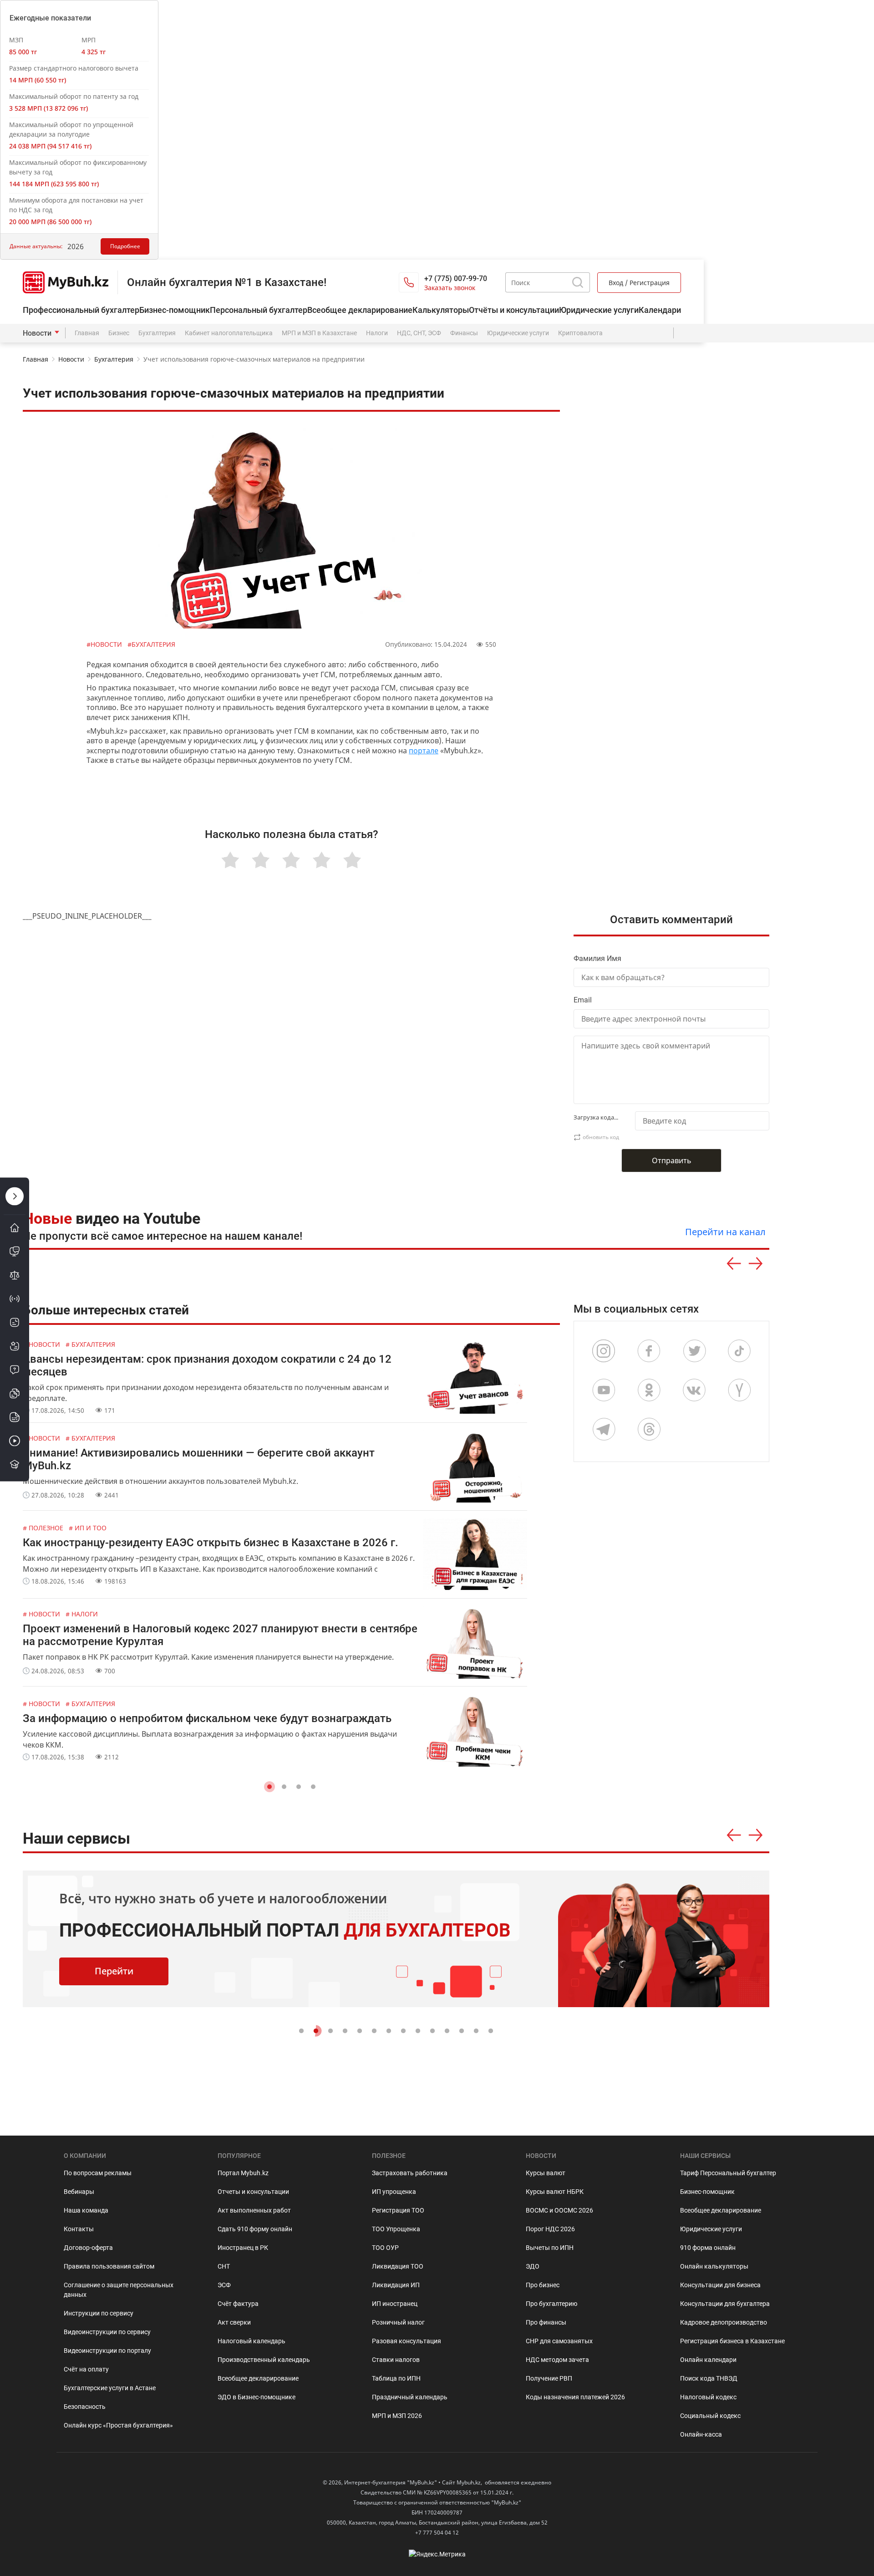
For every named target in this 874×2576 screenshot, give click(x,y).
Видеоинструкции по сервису (107, 2332)
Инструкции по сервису (99, 2313)
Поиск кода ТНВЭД (709, 2378)
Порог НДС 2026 (550, 2229)
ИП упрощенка (394, 2192)
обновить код (601, 1137)
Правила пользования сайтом (109, 2266)
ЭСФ (224, 2285)
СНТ (224, 2266)
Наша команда (86, 2210)
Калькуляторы (441, 310)
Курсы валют (546, 2173)
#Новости (105, 644)
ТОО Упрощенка (396, 2229)
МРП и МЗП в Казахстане (319, 333)
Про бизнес (543, 2285)
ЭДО (533, 2266)
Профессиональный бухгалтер (81, 310)
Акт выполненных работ (254, 2210)
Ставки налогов (396, 2360)
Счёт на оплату (86, 2369)
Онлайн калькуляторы (714, 2266)
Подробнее (125, 246)
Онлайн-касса (701, 2434)
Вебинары (79, 2192)
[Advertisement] (676, 574)
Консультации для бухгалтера (725, 2304)
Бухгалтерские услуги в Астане (110, 2388)
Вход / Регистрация (639, 283)
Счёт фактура (238, 2304)
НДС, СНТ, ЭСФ (419, 333)
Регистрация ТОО (398, 2210)
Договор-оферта (88, 2248)
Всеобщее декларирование (360, 310)
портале (424, 751)
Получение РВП (549, 2378)
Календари (660, 310)
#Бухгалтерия (151, 644)
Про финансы (546, 2322)
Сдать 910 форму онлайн (255, 2229)
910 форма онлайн (708, 2248)
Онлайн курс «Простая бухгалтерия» (118, 2425)
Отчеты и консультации (253, 2192)
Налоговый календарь (252, 2341)
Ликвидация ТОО (398, 2266)
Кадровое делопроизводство (724, 2322)
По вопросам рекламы (98, 2173)
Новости (37, 333)
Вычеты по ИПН (550, 2248)
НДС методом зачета (557, 2360)
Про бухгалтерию (551, 2304)
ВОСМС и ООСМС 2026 (559, 2210)
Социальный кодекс (710, 2416)
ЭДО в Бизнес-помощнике (257, 2397)
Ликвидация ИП (396, 2285)
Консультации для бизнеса (720, 2285)
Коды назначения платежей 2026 (575, 2397)
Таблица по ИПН (396, 2378)
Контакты (79, 2229)
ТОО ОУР (385, 2248)
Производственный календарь (264, 2360)
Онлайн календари (708, 2360)
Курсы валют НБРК (555, 2192)
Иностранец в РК (243, 2248)
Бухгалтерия (157, 333)
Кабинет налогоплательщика (229, 333)
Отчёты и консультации (514, 310)
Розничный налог (398, 2322)
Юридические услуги (599, 310)
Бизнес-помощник (175, 310)
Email (583, 1000)
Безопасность (85, 2407)
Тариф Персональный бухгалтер (728, 2173)
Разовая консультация (407, 2341)
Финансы (464, 333)
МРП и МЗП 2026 (397, 2416)
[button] (269, 1787)
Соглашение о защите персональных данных (119, 2290)
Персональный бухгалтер (259, 310)
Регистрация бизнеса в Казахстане (732, 2341)
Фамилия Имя (597, 958)
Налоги (377, 333)
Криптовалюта (580, 333)
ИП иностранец (395, 2304)
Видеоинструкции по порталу (107, 2351)
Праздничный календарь (410, 2397)
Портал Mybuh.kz (243, 2173)
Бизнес (119, 333)
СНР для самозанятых (559, 2341)
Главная (87, 333)
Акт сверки (234, 2322)
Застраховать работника (410, 2173)
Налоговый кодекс (708, 2397)
